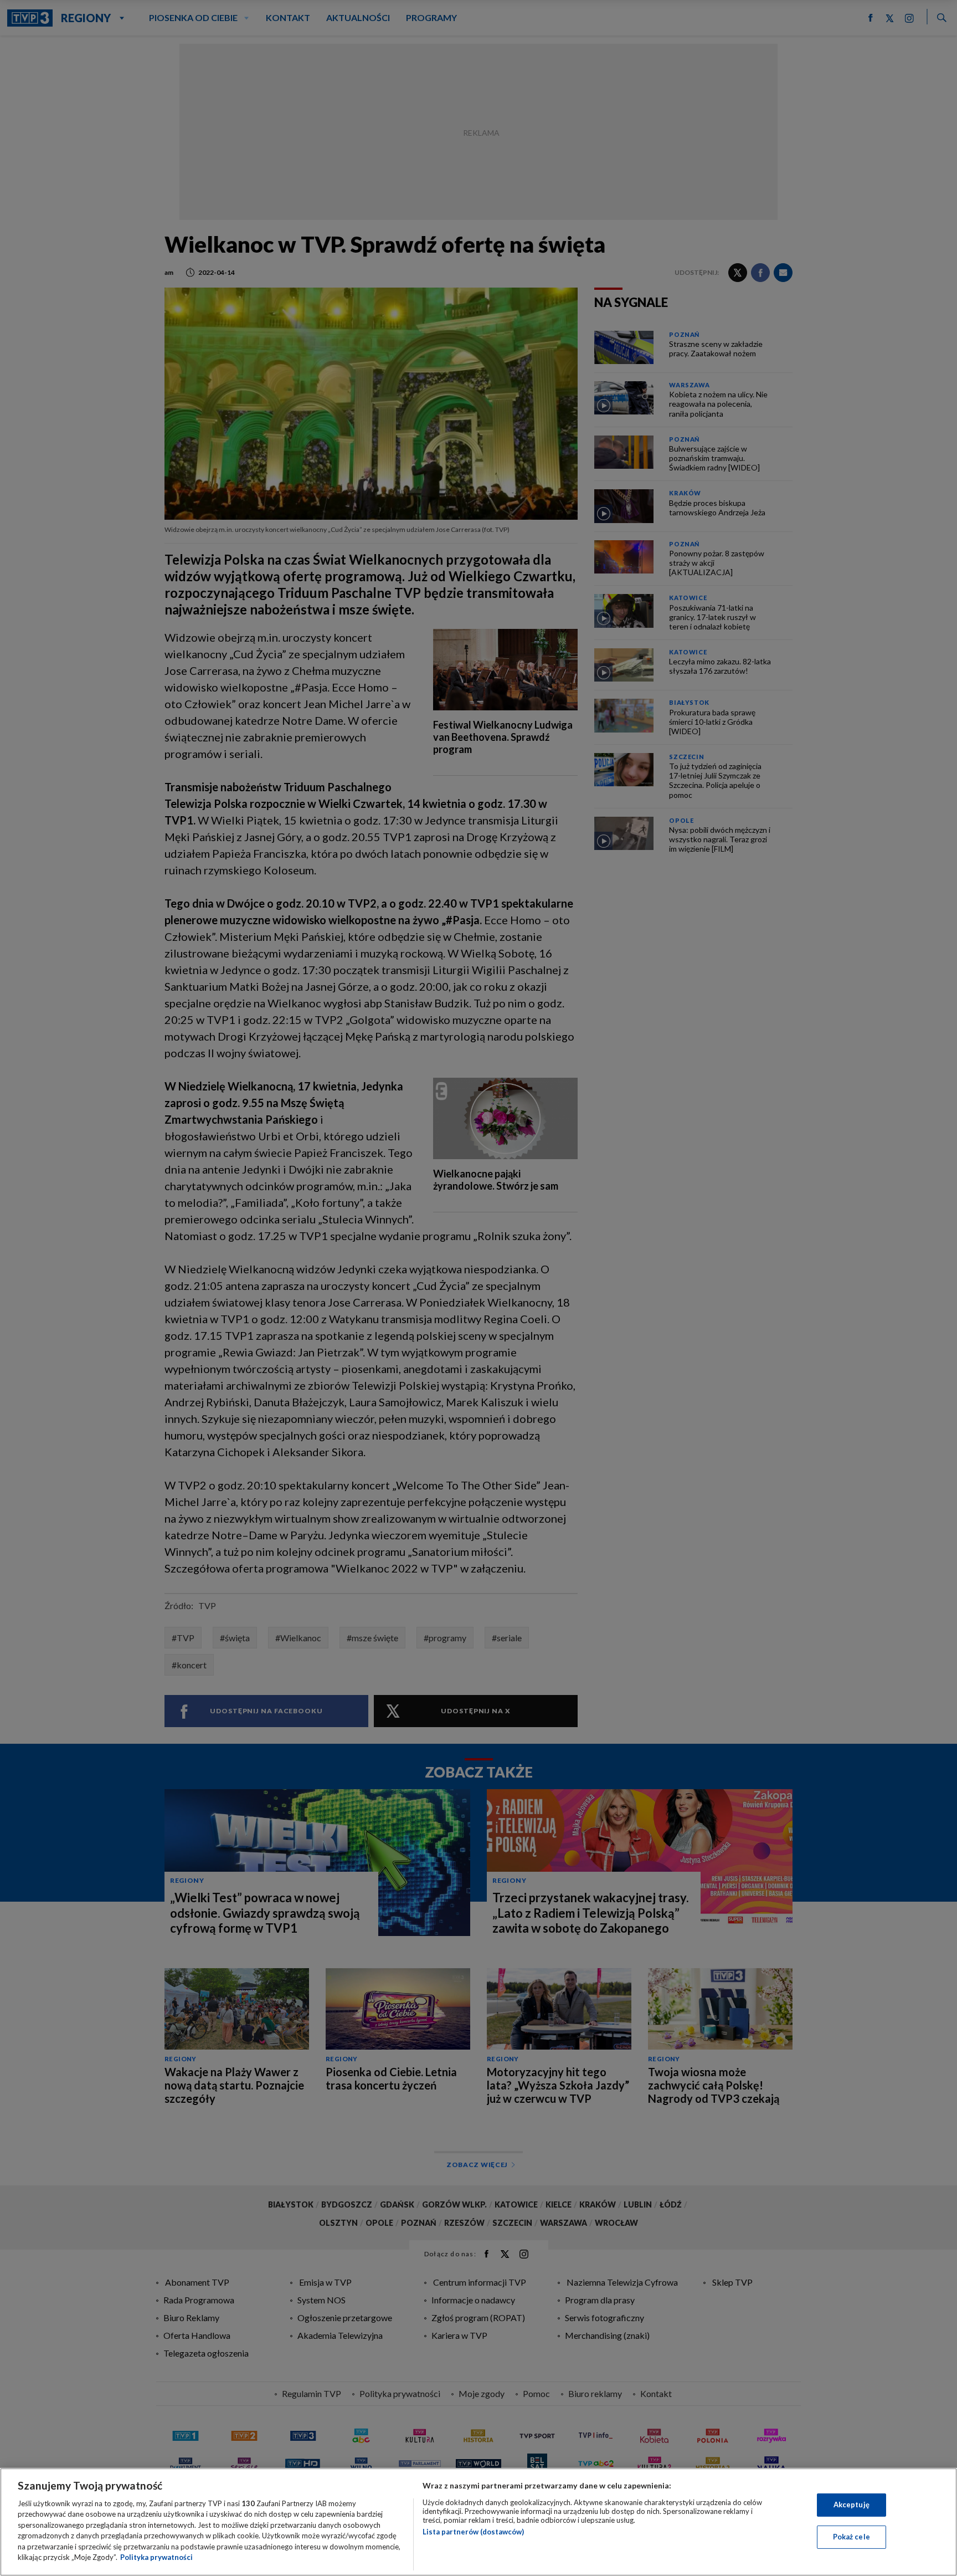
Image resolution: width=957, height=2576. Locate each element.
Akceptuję (851, 2505)
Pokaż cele (851, 2537)
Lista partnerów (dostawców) (473, 2532)
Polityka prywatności (156, 2557)
